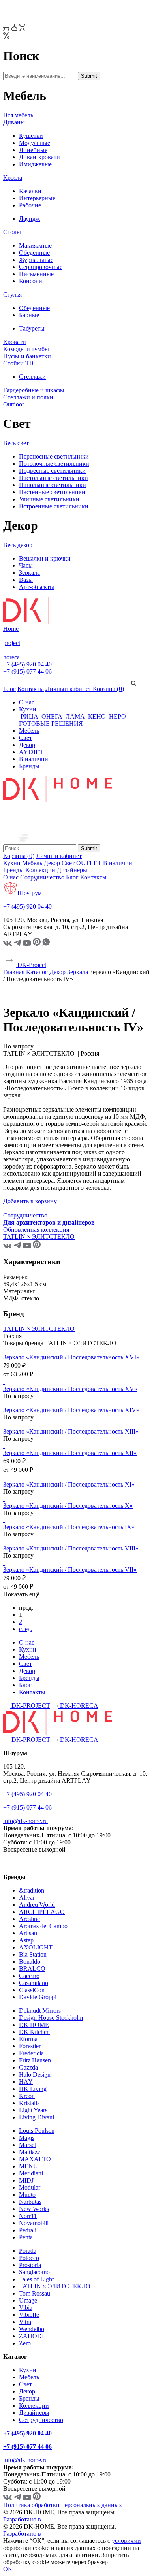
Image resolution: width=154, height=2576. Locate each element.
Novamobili (34, 2223)
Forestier (30, 2046)
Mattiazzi (30, 2152)
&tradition (32, 1890)
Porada (28, 2251)
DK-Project (31, 965)
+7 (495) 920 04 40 (27, 664)
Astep (26, 1940)
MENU (28, 2166)
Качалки (30, 191)
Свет (25, 738)
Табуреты (32, 328)
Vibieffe (29, 2315)
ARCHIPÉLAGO (42, 1912)
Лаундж (29, 219)
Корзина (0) (108, 689)
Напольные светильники (53, 485)
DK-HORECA (78, 1706)
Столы (12, 232)
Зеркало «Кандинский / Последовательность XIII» (71, 1431)
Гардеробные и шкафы (34, 390)
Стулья (12, 294)
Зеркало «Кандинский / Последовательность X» (68, 1506)
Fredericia (31, 2053)
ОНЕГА (52, 716)
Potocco (29, 2258)
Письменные (36, 274)
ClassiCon (32, 1990)
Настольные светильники (54, 478)
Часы (26, 565)
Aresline (29, 1919)
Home (11, 629)
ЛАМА (75, 716)
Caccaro (29, 1976)
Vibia (26, 2308)
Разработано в (22, 2519)
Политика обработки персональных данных (63, 2505)
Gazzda (28, 2067)
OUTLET (89, 863)
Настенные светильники (52, 492)
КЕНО (97, 716)
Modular (30, 2187)
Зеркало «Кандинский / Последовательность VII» (70, 1570)
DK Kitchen (34, 2032)
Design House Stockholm (51, 2018)
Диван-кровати (39, 157)
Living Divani (37, 2117)
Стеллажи (32, 377)
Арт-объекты (37, 587)
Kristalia (29, 2103)
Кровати (15, 342)
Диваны (14, 122)
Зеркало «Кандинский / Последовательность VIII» (71, 1548)
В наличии (34, 759)
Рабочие (30, 205)
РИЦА (29, 716)
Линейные (33, 150)
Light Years (33, 2110)
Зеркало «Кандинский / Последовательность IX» (69, 1527)
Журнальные (36, 260)
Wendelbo (32, 2329)
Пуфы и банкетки (27, 356)
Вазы (26, 580)
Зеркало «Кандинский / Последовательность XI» (69, 1484)
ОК (8, 2569)
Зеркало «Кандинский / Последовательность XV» (70, 1389)
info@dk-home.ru (25, 1821)
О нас (27, 702)
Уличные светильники (49, 499)
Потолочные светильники (54, 464)
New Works (34, 2209)
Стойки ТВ (18, 363)
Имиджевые (35, 164)
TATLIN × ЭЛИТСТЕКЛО (39, 1329)
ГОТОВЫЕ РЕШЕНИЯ (51, 724)
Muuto (27, 2195)
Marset (27, 2145)
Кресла (13, 178)
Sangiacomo (34, 2272)
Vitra (25, 2322)
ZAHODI (31, 2336)
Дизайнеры (72, 870)
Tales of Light (36, 2279)
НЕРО (117, 716)
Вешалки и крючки (45, 558)
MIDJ (26, 2180)
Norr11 (28, 2216)
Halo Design (35, 2075)
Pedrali (28, 2230)
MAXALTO (35, 2159)
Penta (26, 2237)
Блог (9, 689)
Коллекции (40, 870)
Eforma (28, 2039)
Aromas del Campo (43, 1926)
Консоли (31, 281)
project (12, 643)
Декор (27, 745)
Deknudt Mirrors (40, 2011)
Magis (27, 2138)
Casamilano (34, 1983)
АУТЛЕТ (31, 752)
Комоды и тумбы (26, 349)
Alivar (27, 1898)
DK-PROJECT (30, 1706)
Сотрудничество (42, 877)
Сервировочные (41, 267)
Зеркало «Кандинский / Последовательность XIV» (71, 1410)
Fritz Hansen (35, 2060)
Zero (25, 2343)
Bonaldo (30, 1962)
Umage (28, 2300)
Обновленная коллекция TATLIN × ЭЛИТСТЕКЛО (39, 1233)
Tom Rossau (35, 2293)
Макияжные (35, 246)
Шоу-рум (30, 893)
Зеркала (29, 573)
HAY (26, 2082)
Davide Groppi (38, 1997)
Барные (29, 315)
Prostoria (30, 2265)
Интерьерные (37, 198)
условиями (126, 2541)
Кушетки (31, 136)
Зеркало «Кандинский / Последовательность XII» (70, 1453)
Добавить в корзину (30, 1201)
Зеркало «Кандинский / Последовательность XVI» (71, 1357)
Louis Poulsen (37, 2131)
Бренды (29, 766)
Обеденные (34, 253)
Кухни (28, 709)
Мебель (29, 731)
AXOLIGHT (36, 1947)
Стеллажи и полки (28, 397)
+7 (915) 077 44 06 (27, 671)
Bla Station (33, 1954)
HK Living (33, 2089)
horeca (11, 657)
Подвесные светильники (52, 471)
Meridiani (31, 2173)
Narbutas (30, 2202)
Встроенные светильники (54, 506)
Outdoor (14, 404)
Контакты (31, 689)
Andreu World (37, 1905)
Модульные (35, 143)
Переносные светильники (54, 456)
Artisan (28, 1933)
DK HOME (34, 2025)
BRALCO (32, 1969)
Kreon (27, 2096)
